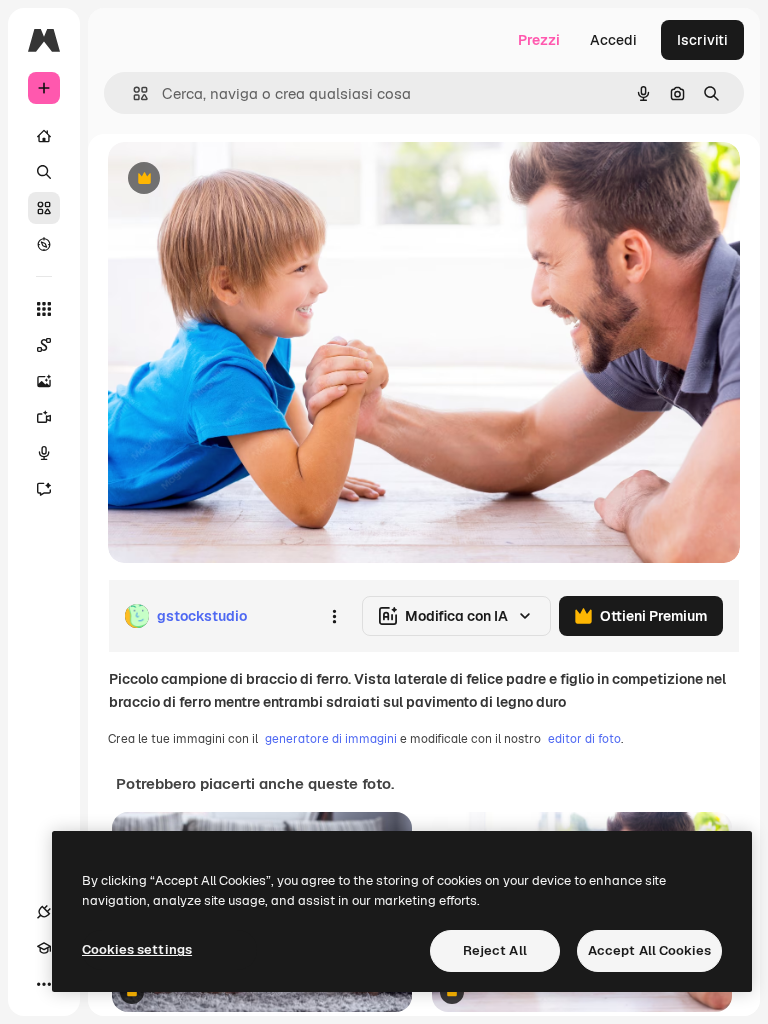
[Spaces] (44, 345)
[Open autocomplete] (132, 93)
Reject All (495, 950)
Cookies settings (137, 949)
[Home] (44, 136)
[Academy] (44, 948)
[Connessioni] (44, 912)
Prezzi (539, 40)
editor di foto (584, 739)
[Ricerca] (44, 172)
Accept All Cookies (649, 950)
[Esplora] (44, 244)
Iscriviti (702, 40)
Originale (240, 179)
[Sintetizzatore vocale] (44, 453)
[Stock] (44, 208)
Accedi (613, 40)
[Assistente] (44, 489)
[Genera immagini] (44, 381)
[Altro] (44, 984)
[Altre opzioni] (334, 616)
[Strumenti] (44, 309)
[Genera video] (44, 417)
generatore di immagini (331, 739)
